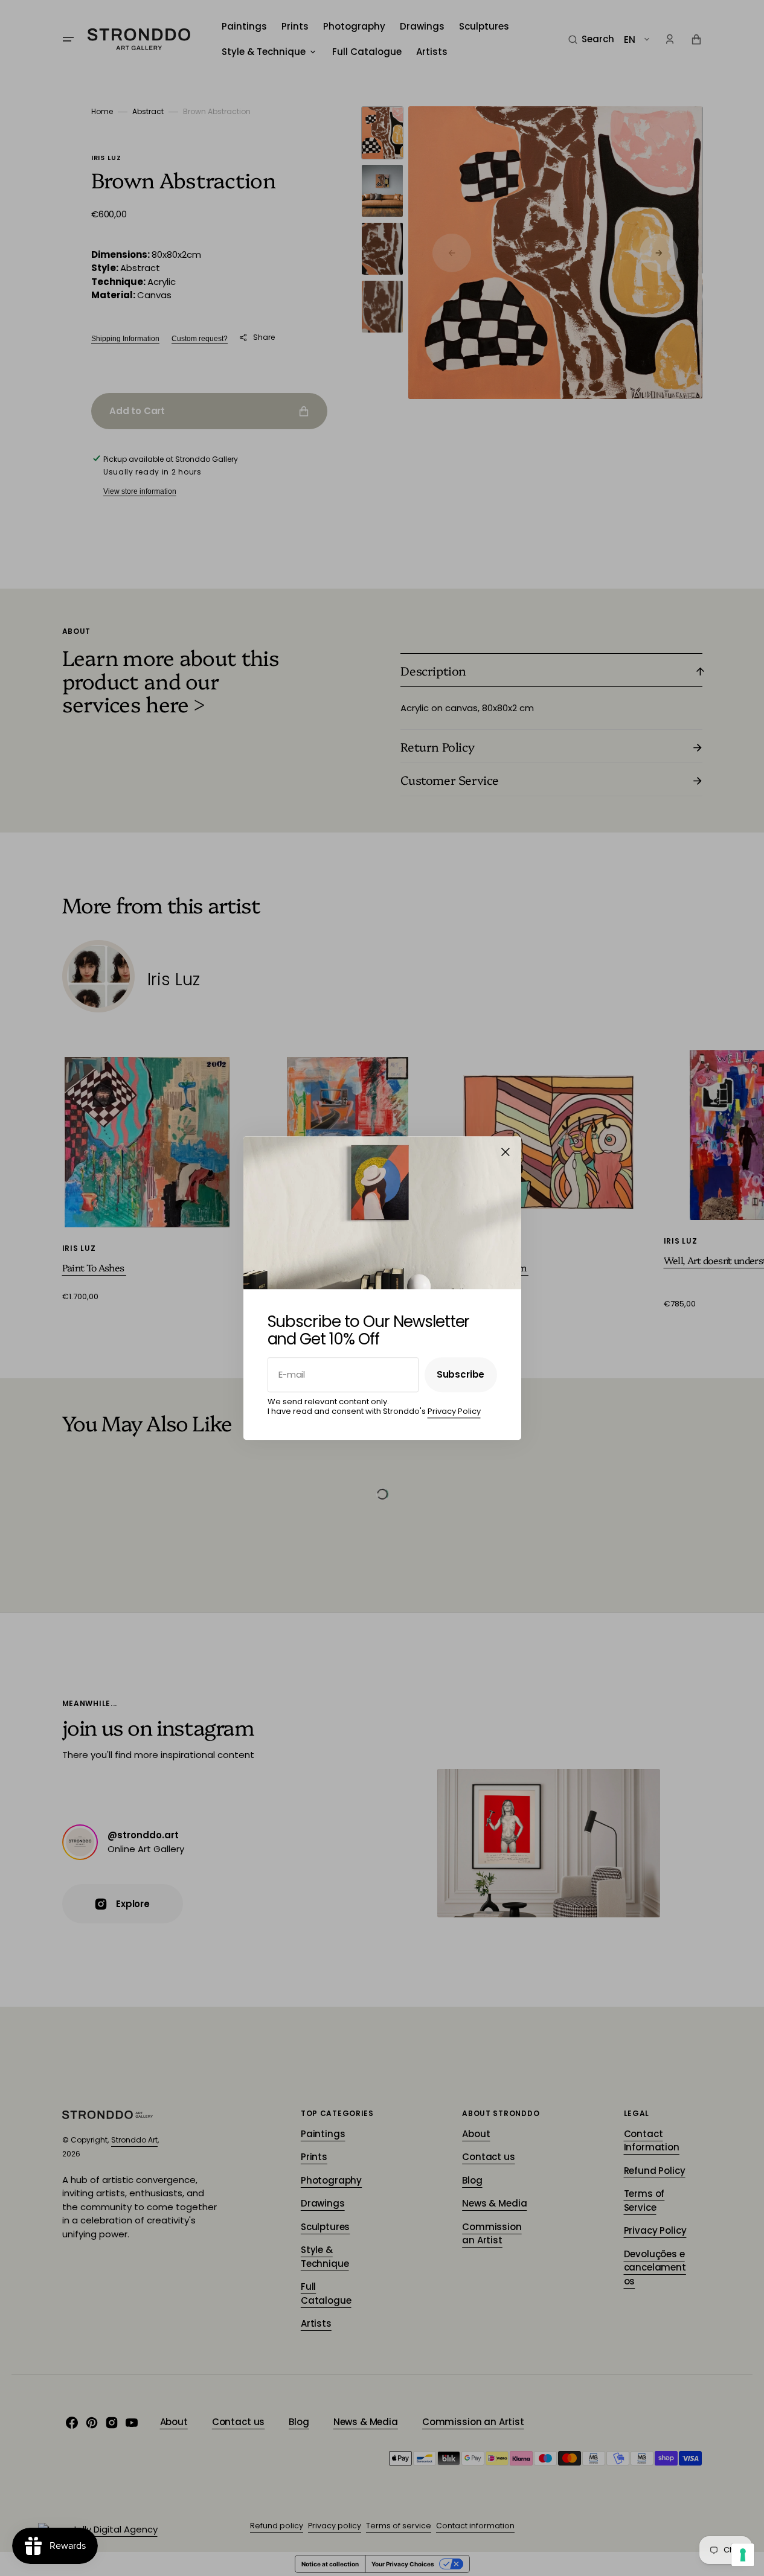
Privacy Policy (454, 1411)
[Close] (506, 1152)
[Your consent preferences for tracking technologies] (743, 2555)
